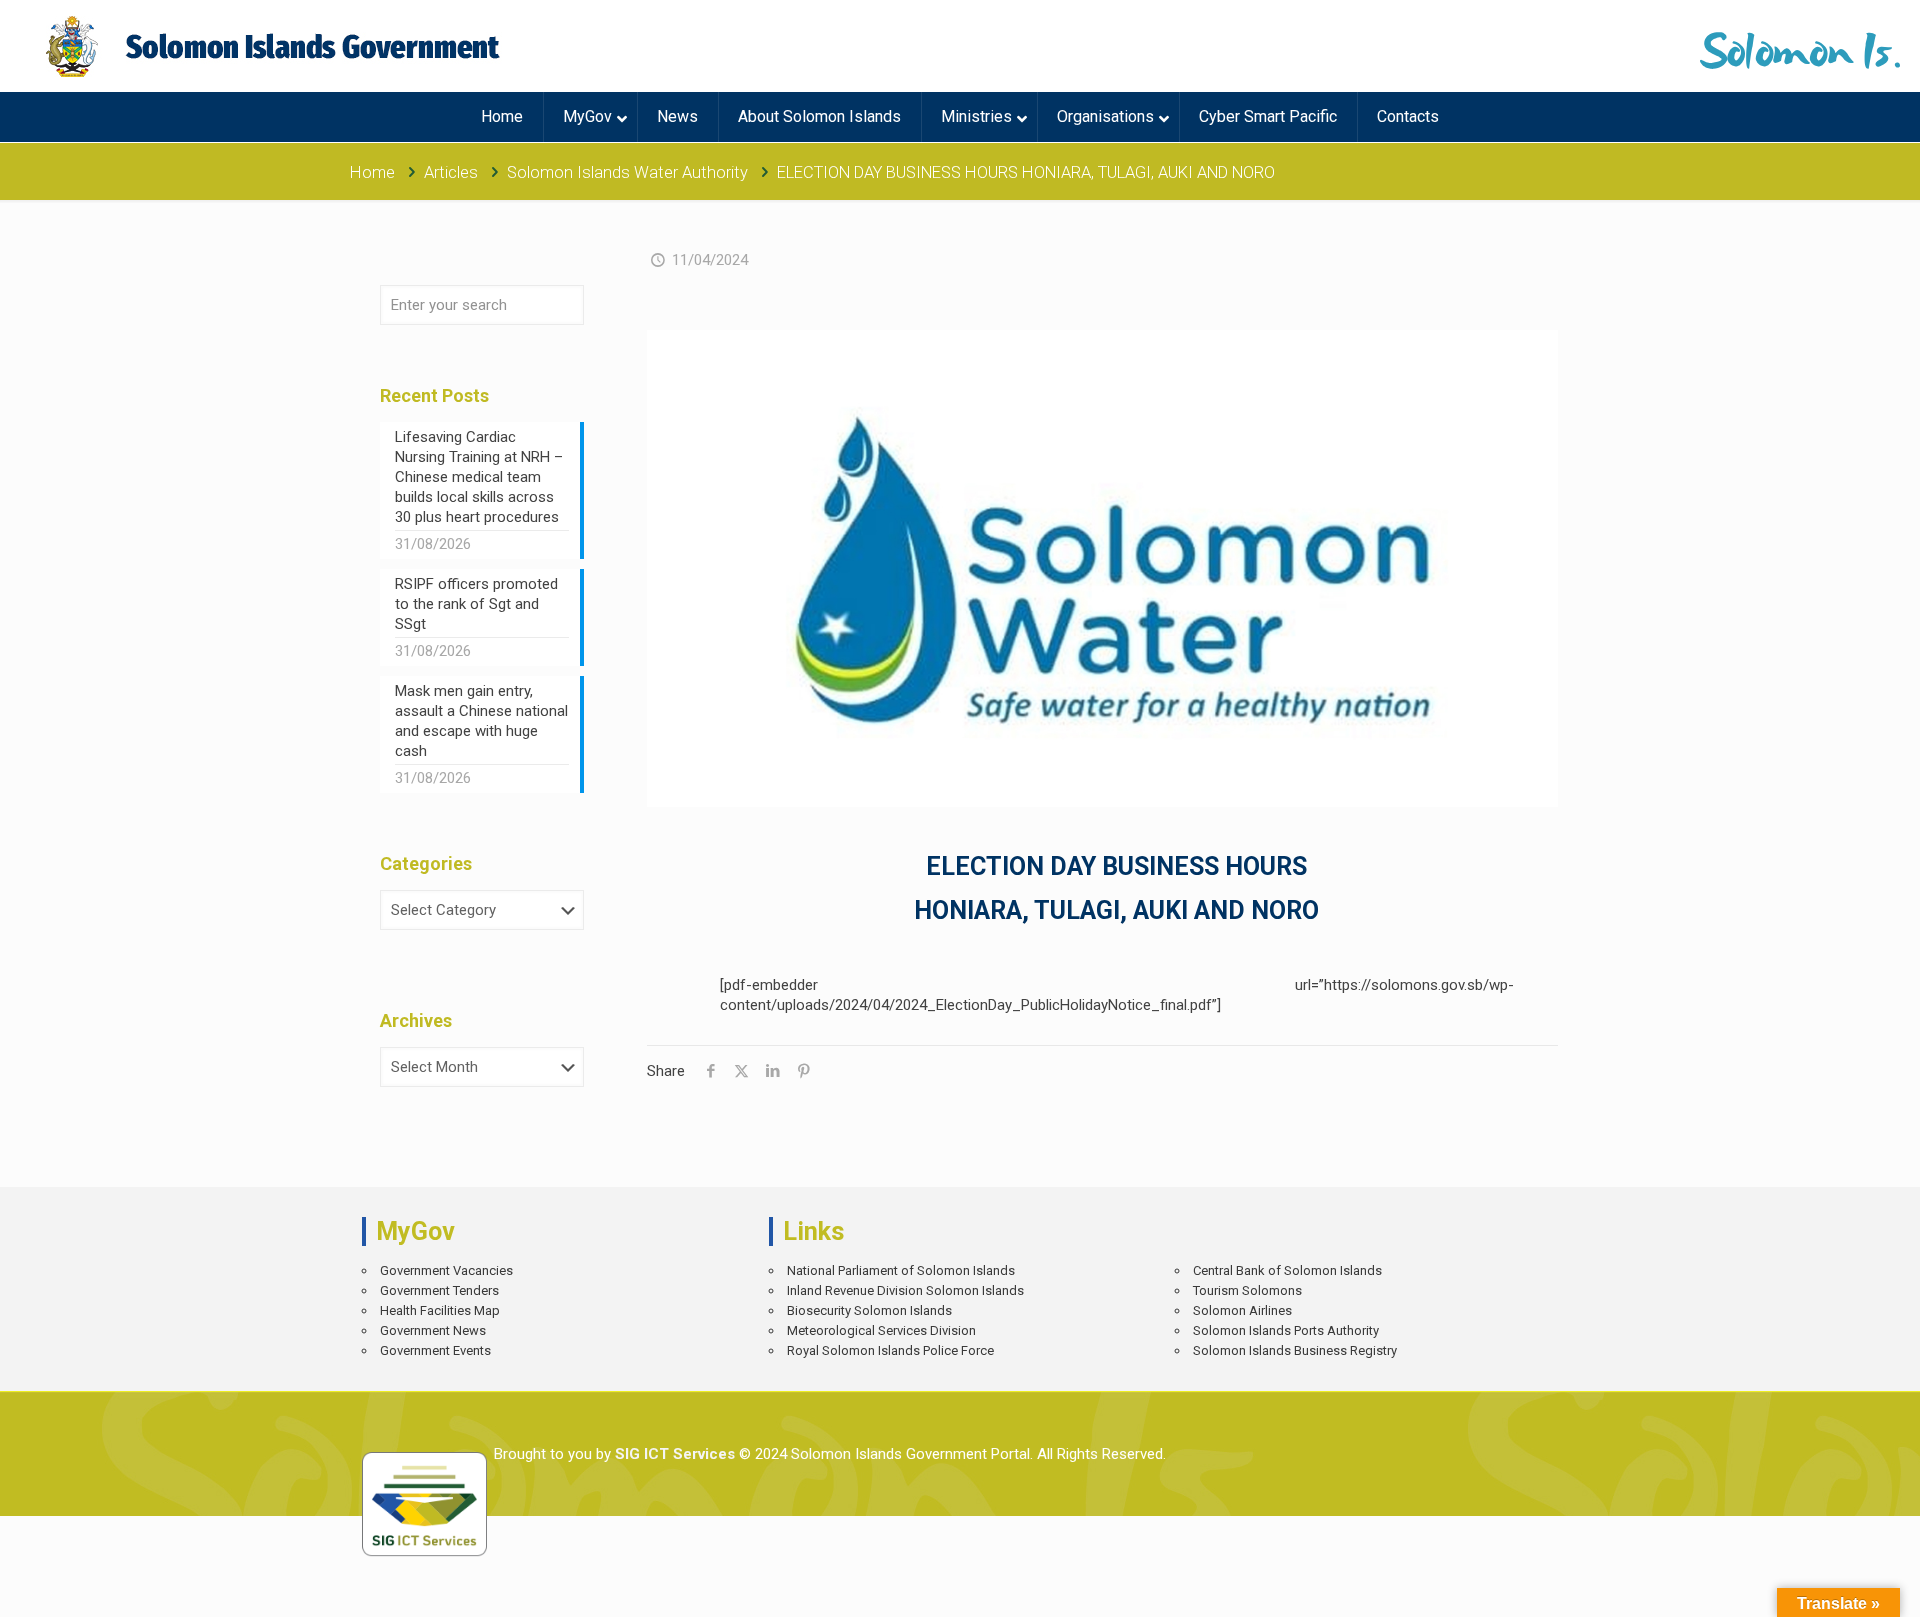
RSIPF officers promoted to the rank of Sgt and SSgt (476, 604)
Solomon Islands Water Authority (627, 172)
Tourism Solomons (1247, 1290)
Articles (451, 172)
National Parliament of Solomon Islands (901, 1270)
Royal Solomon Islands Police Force (890, 1350)
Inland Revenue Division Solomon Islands (905, 1290)
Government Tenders (439, 1290)
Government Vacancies (446, 1270)
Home (372, 172)
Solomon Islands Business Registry (1295, 1350)
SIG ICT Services (673, 1454)
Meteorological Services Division (881, 1330)
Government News (433, 1330)
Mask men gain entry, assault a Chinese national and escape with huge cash (481, 721)
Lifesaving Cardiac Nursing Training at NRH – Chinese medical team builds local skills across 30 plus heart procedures (479, 477)
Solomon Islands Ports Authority (1286, 1330)
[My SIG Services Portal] (275, 46)
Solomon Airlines (1242, 1310)
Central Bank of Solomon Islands (1287, 1270)
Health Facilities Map (440, 1310)
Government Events (435, 1350)
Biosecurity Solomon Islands (869, 1310)
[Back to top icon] (1834, 1587)
